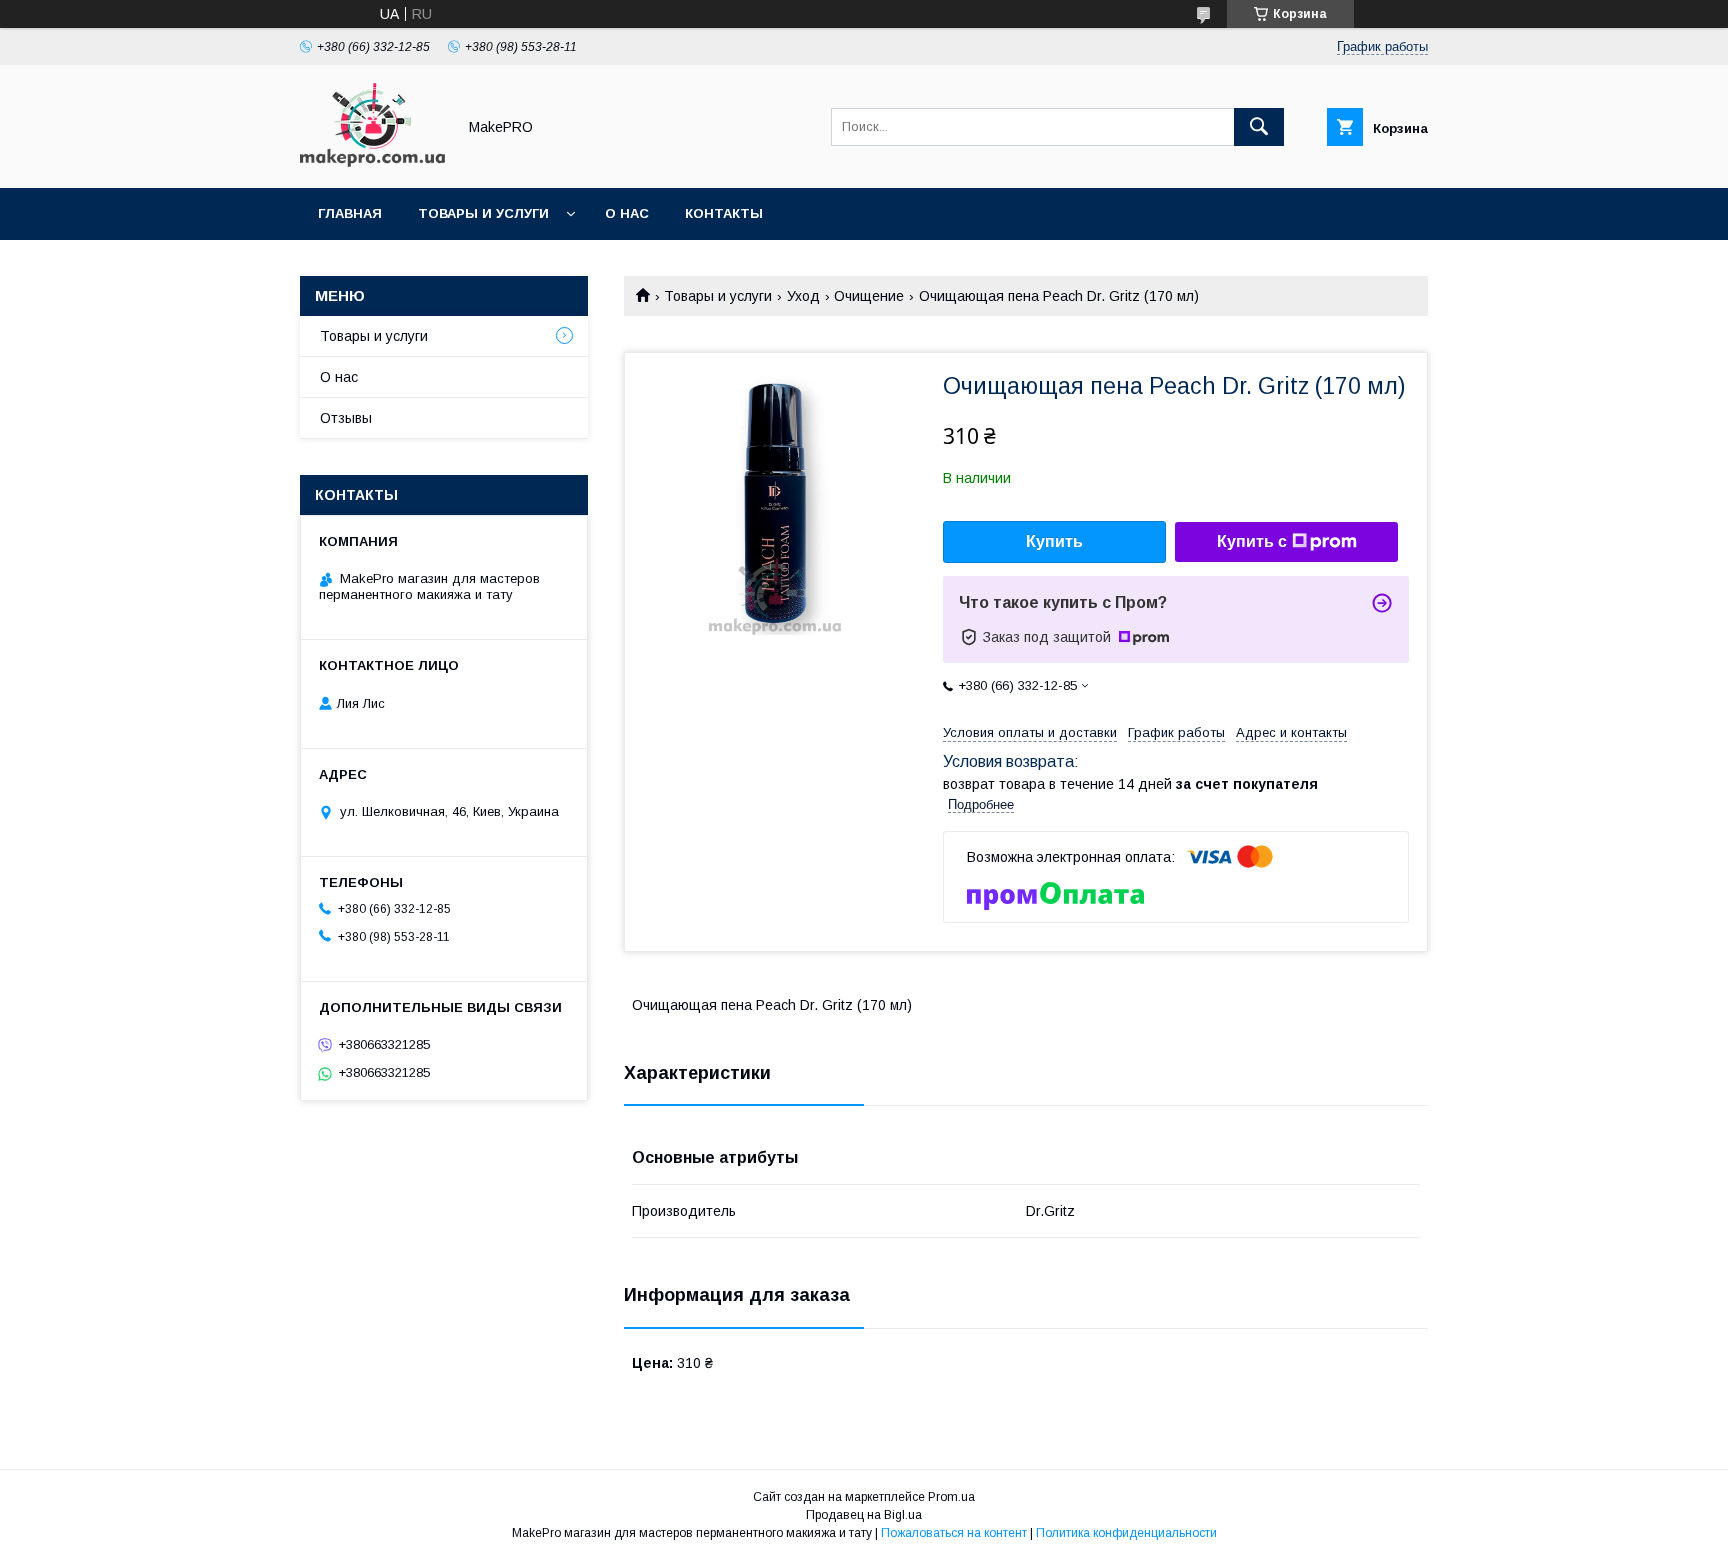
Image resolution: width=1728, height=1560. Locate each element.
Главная (350, 213)
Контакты (724, 213)
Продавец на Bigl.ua (864, 1515)
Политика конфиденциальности (1126, 1533)
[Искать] (1259, 127)
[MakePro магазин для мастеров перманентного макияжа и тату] (372, 162)
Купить (1054, 541)
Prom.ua (951, 1497)
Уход (803, 296)
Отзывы (346, 418)
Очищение (869, 296)
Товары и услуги (483, 213)
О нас (627, 213)
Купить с (1252, 541)
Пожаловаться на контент (954, 1533)
